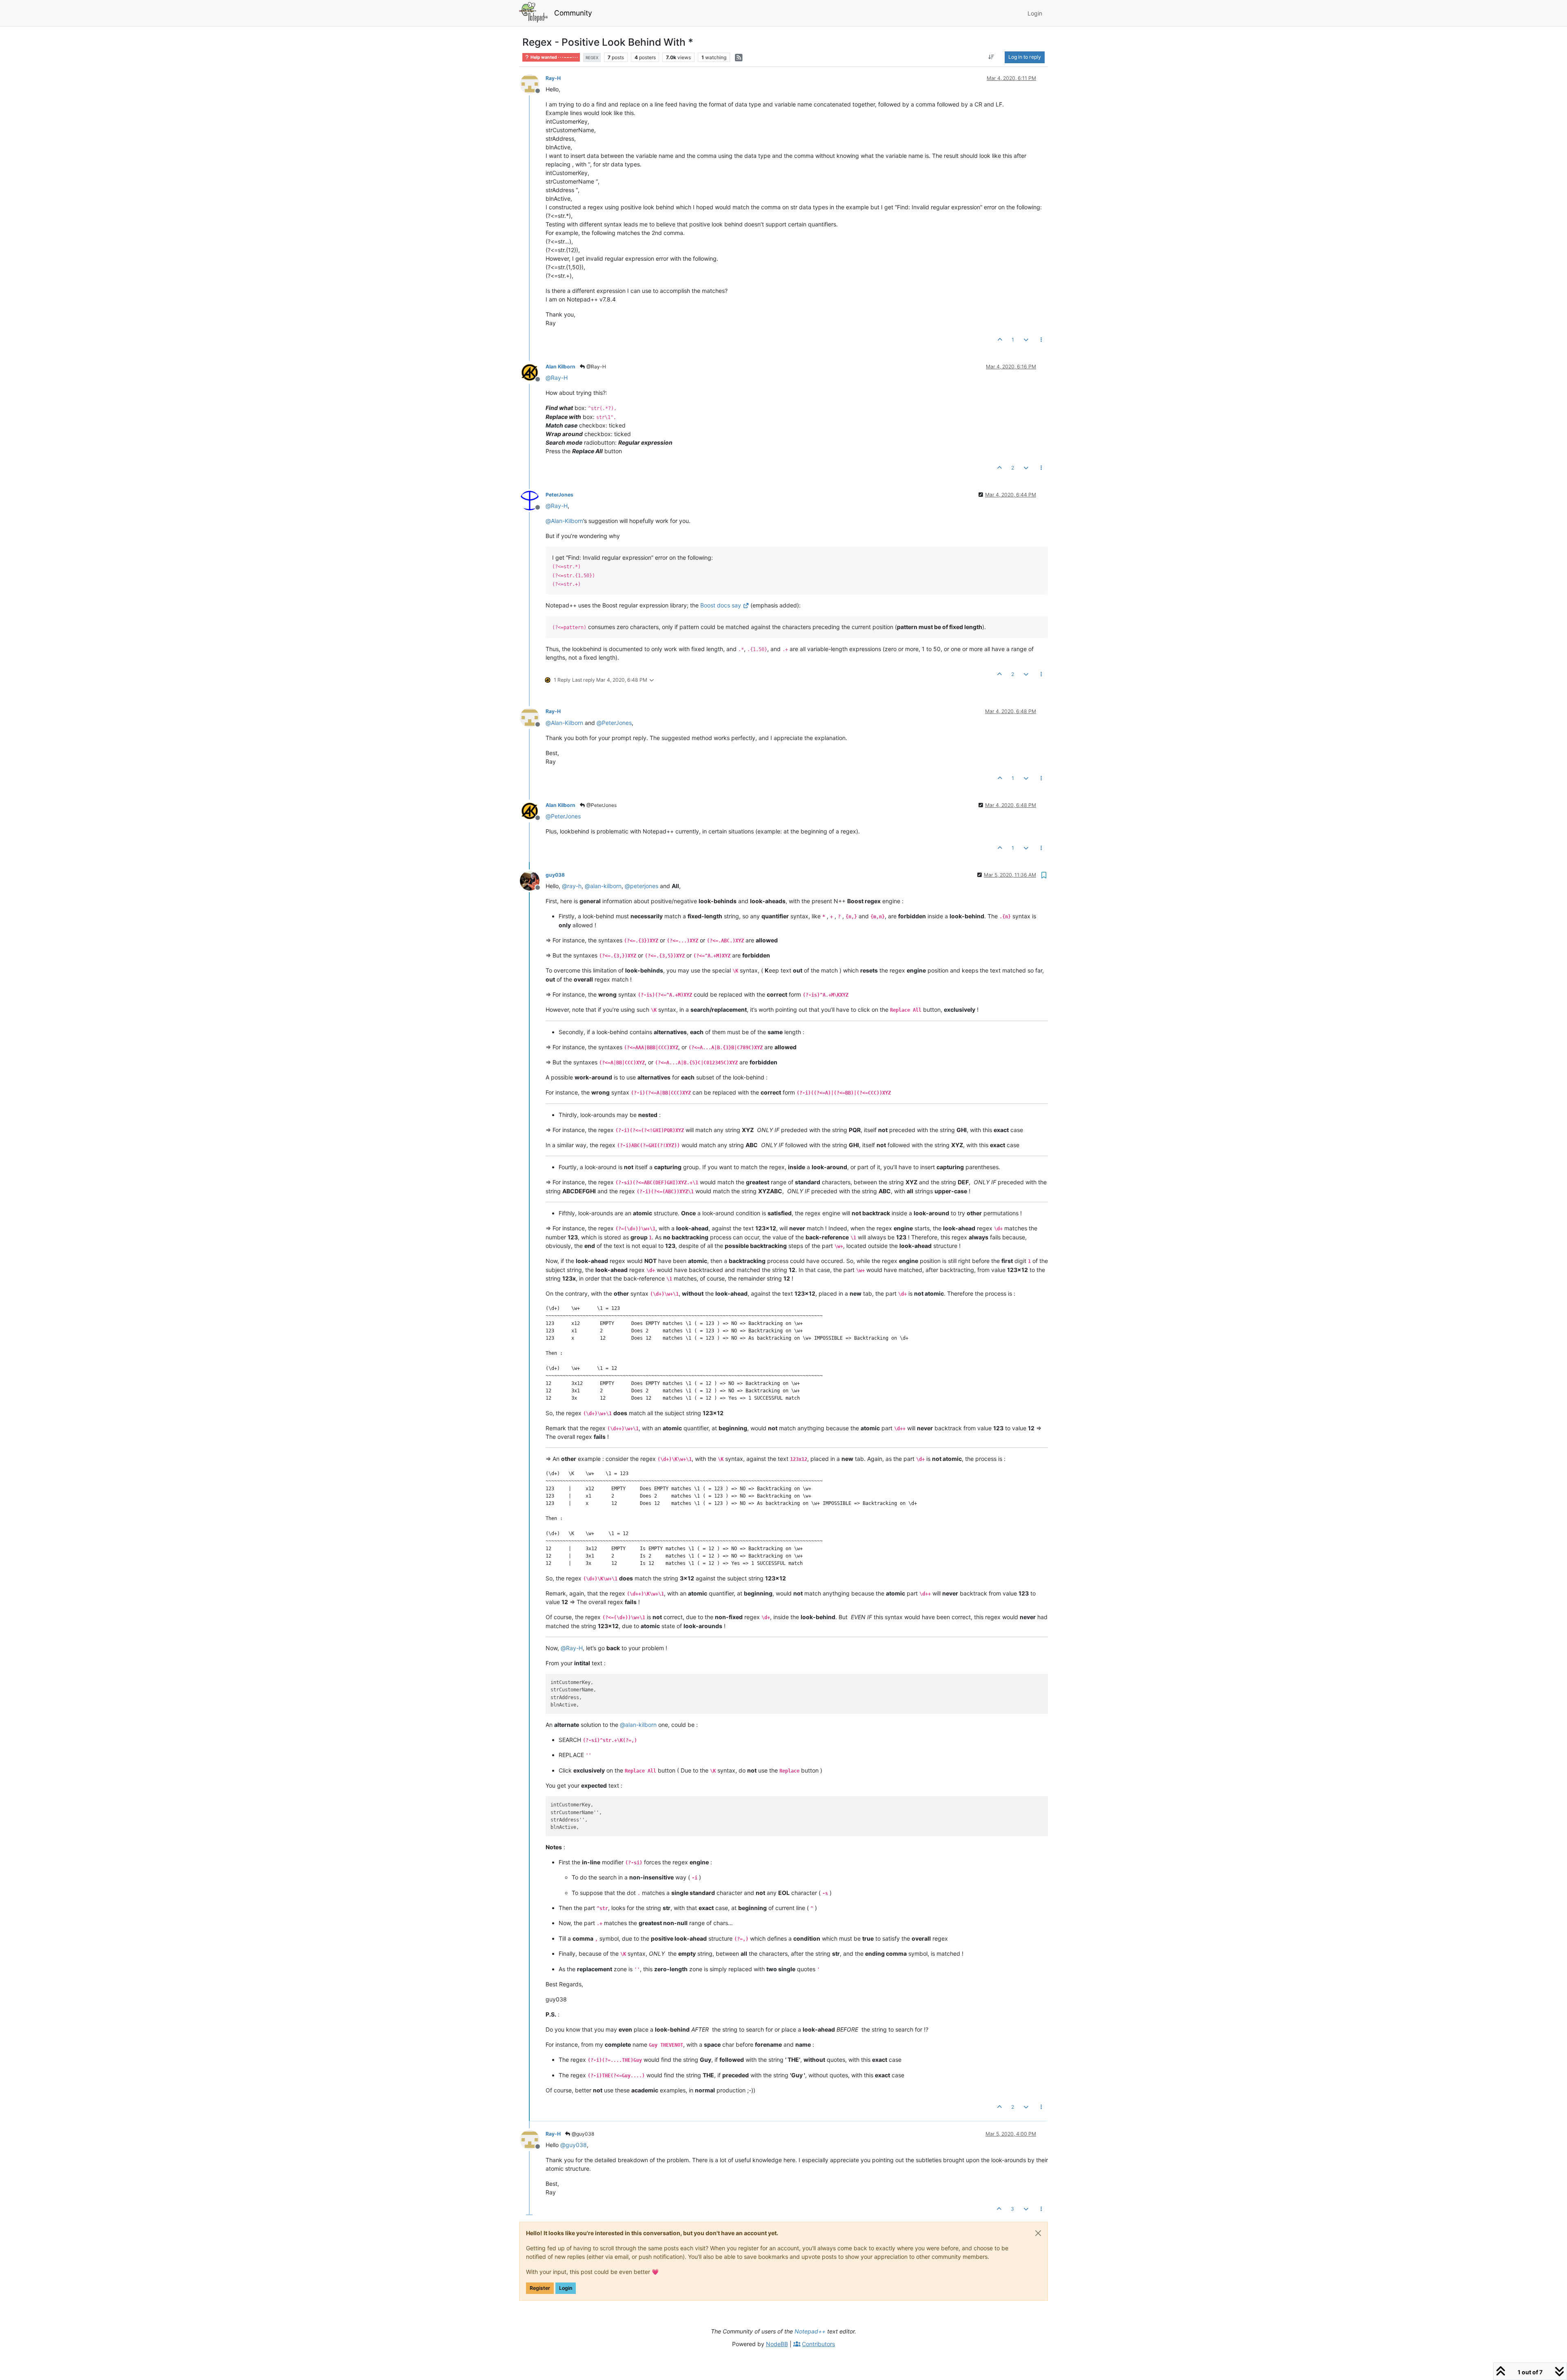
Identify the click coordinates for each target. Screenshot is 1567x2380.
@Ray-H (596, 367)
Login (566, 2288)
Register (540, 2288)
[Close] (1038, 2233)
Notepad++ (810, 2331)
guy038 (555, 875)
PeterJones (559, 495)
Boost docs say (721, 605)
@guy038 (582, 2134)
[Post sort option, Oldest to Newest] (991, 57)
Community (573, 13)
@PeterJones (601, 805)
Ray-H (553, 78)
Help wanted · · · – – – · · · (554, 57)
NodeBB (777, 2344)
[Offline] (533, 83)
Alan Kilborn (560, 367)
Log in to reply (1025, 57)
